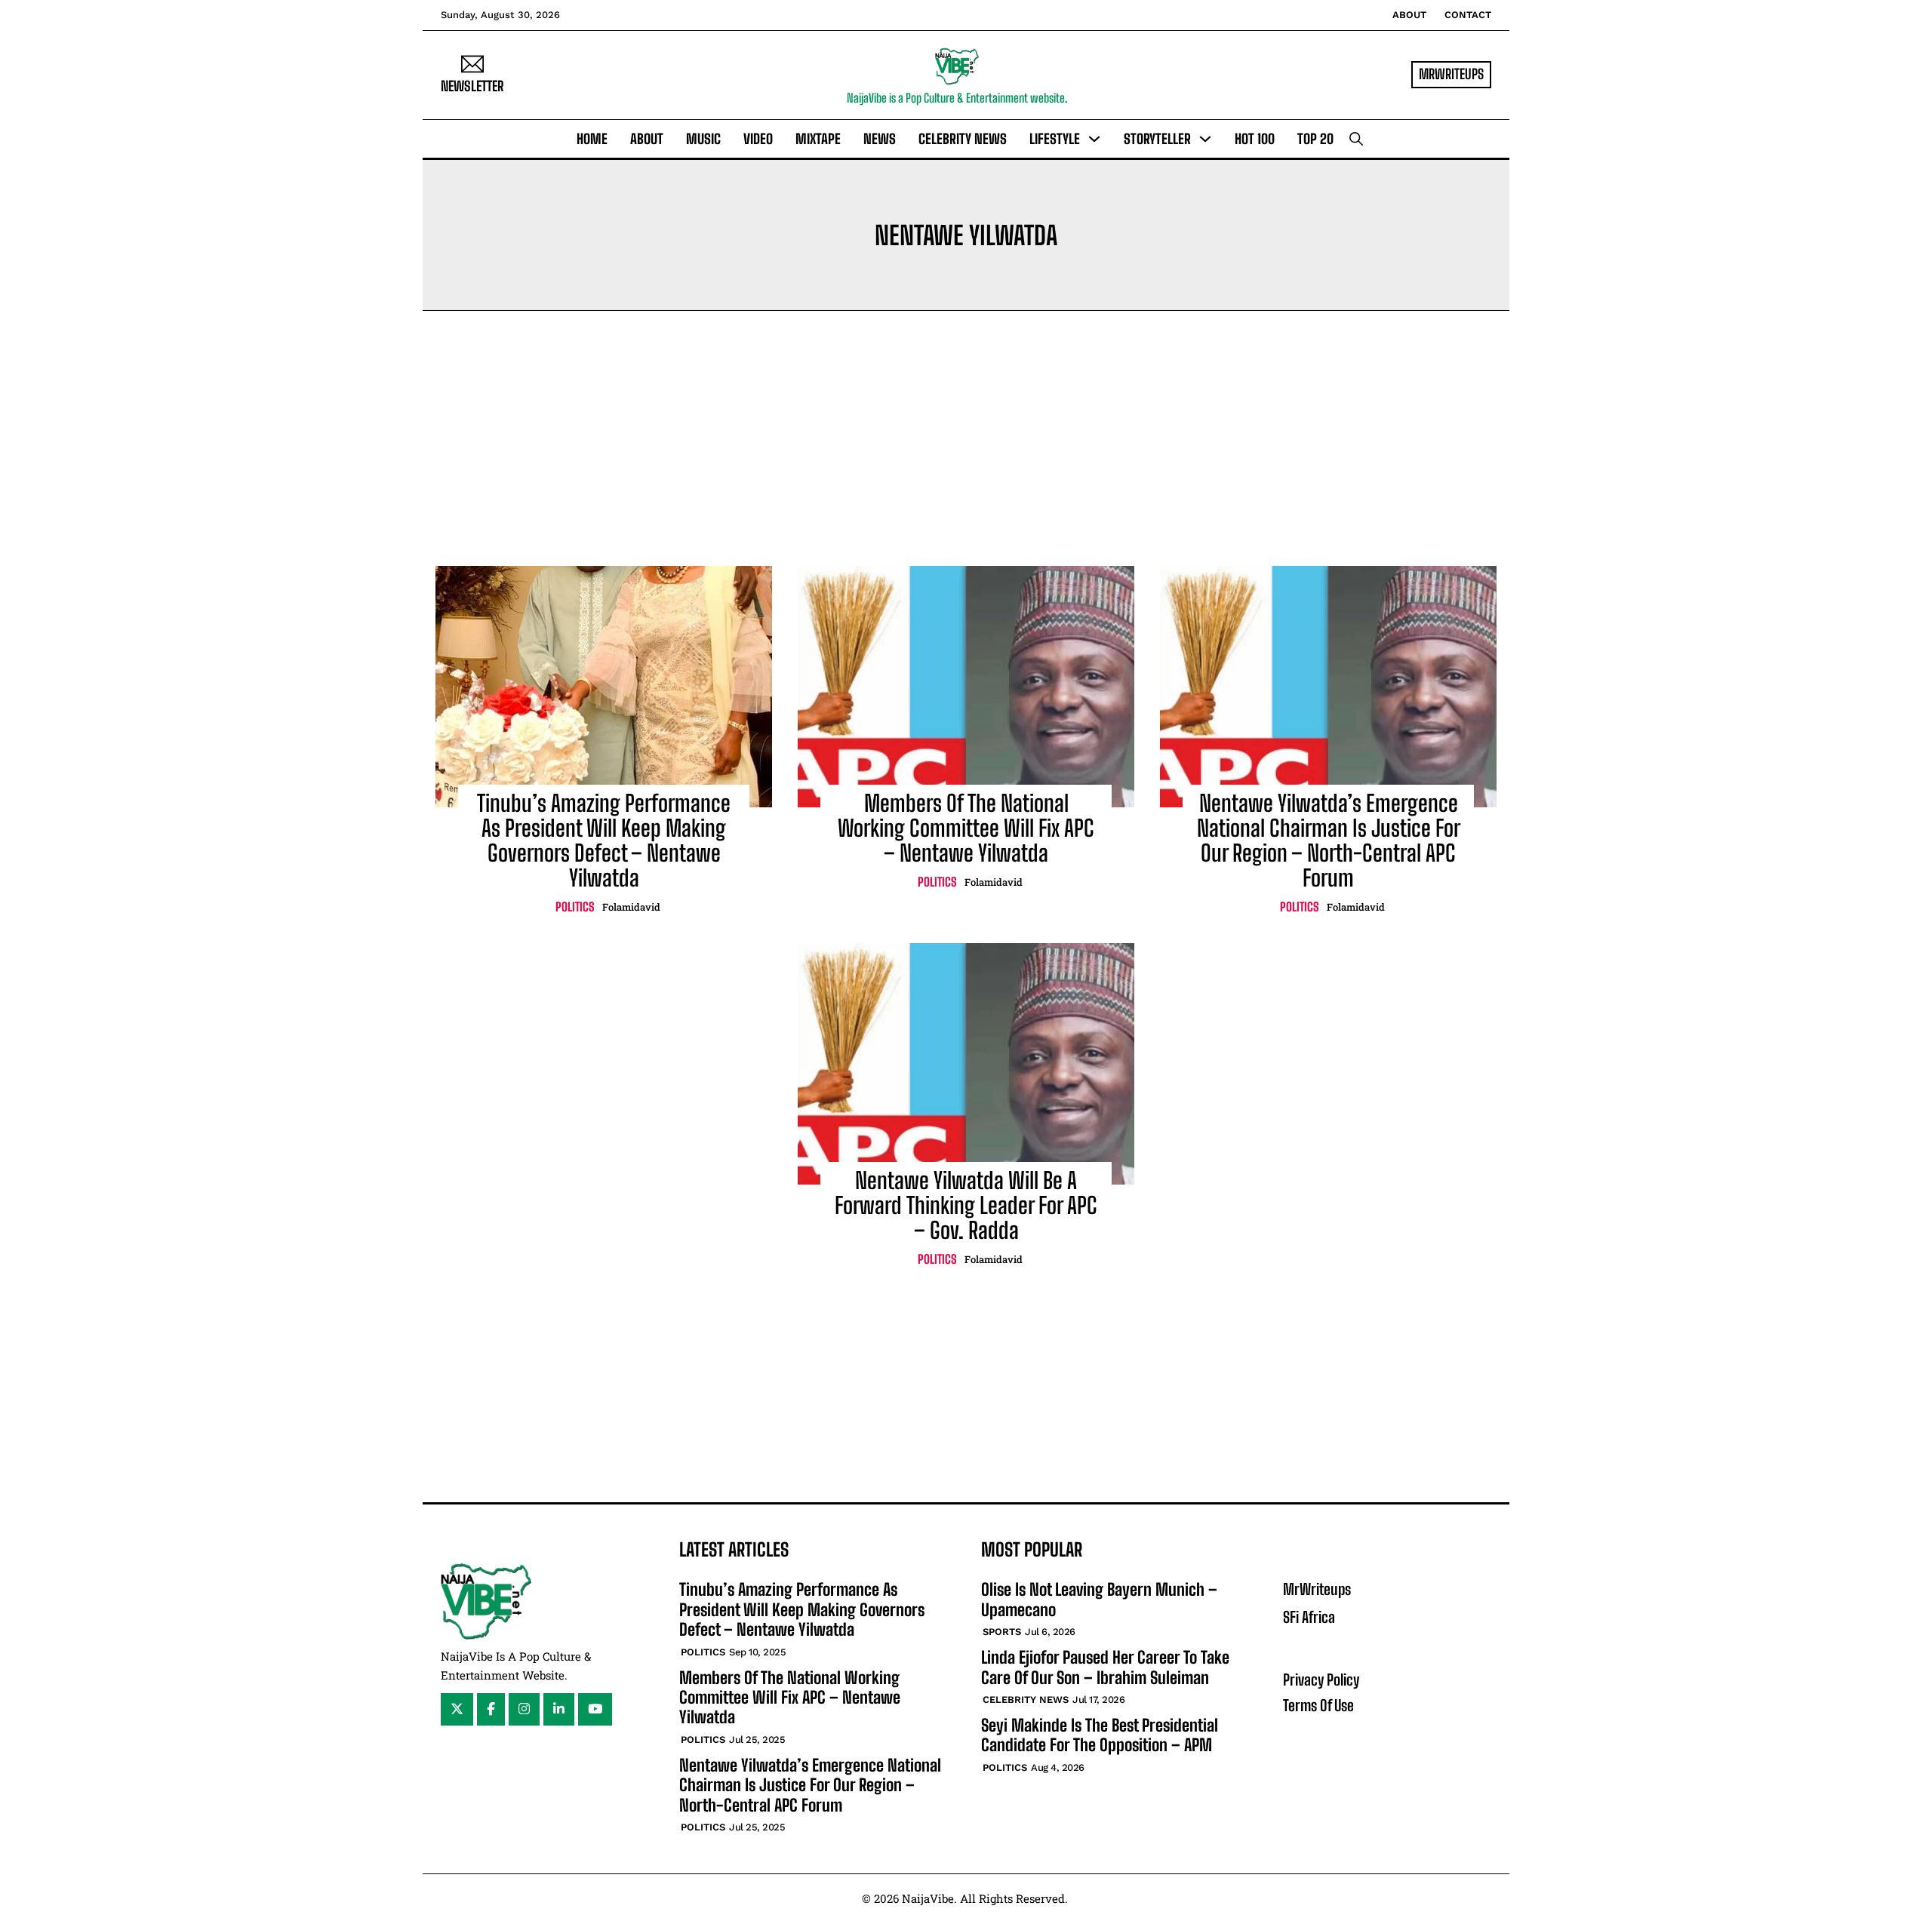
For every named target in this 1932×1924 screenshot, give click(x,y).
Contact (1468, 15)
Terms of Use (1318, 1705)
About (1409, 15)
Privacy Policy (1321, 1680)
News (880, 139)
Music (703, 139)
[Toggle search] (1356, 139)
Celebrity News (963, 139)
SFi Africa (1309, 1617)
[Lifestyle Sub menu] (1094, 139)
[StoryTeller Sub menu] (1205, 139)
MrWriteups (1317, 1589)
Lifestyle (1055, 139)
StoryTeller (1157, 139)
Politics (575, 907)
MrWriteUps (1451, 74)
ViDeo (758, 139)
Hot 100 (1255, 139)
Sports (1002, 1632)
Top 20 (1315, 139)
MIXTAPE (818, 139)
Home (592, 139)
